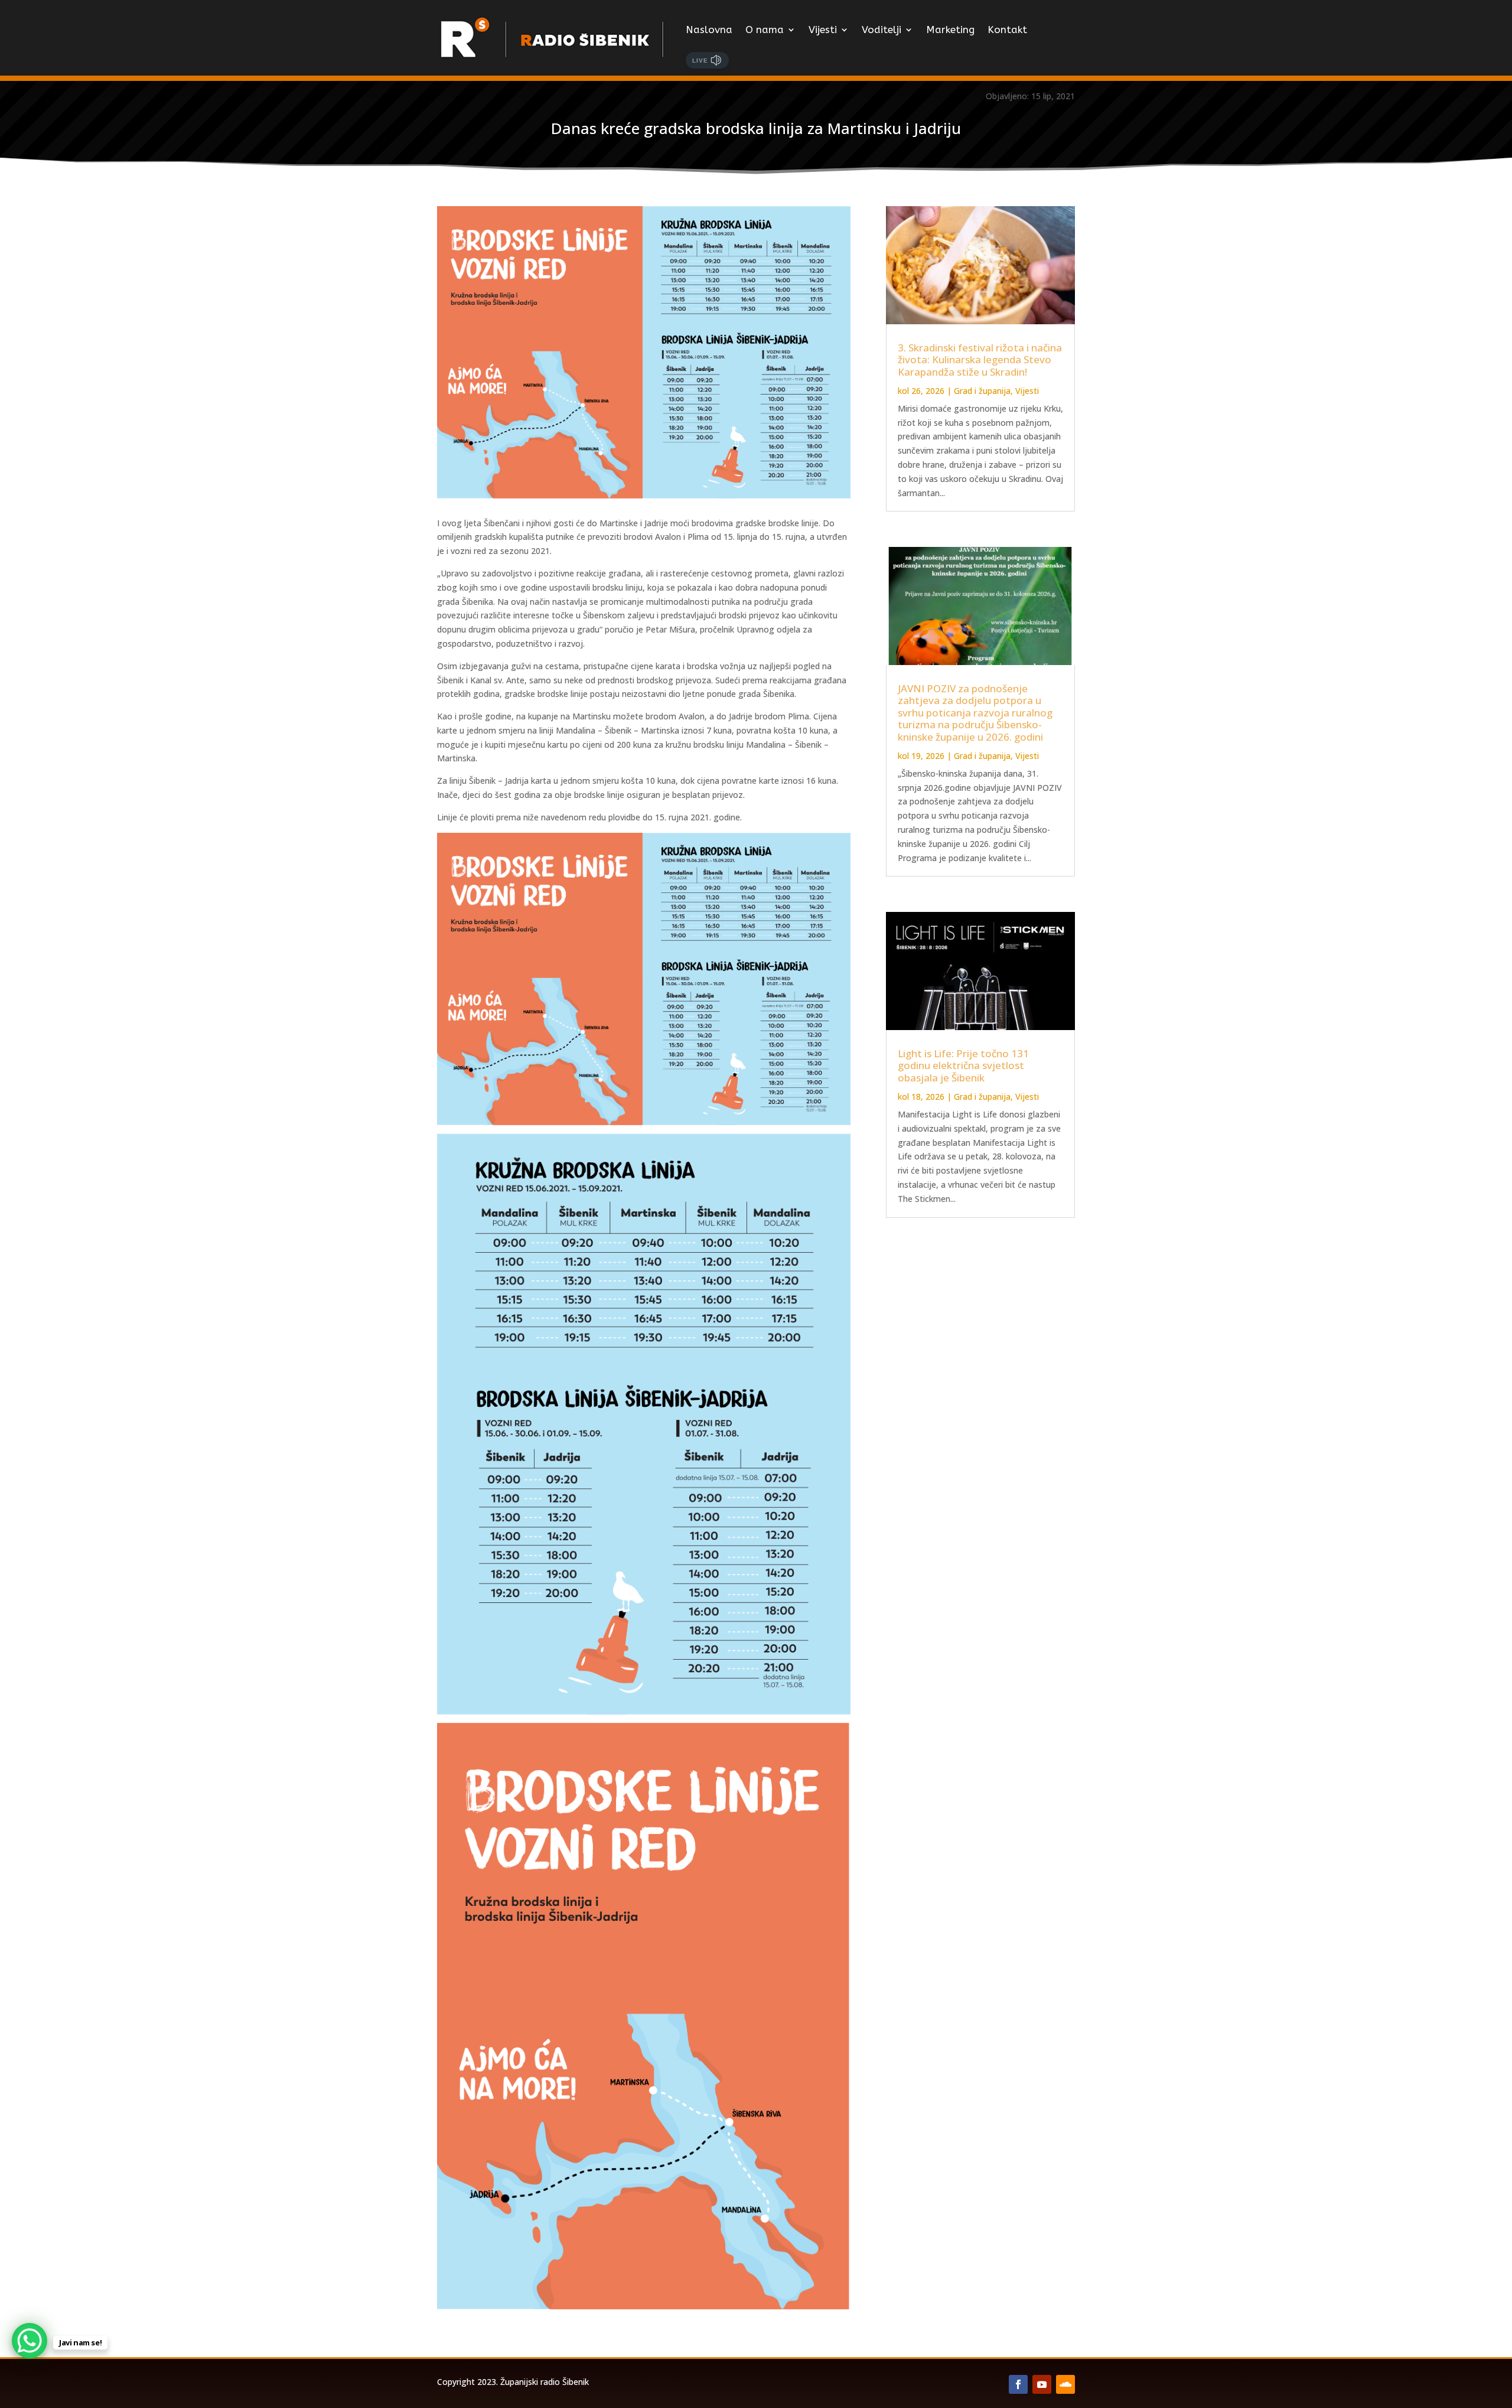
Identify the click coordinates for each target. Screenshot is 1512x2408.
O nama (765, 30)
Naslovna (709, 30)
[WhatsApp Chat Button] (30, 2341)
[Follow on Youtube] (1042, 2384)
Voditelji (882, 30)
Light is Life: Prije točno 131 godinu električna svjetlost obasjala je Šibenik (963, 1065)
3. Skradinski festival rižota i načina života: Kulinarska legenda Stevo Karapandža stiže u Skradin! (980, 360)
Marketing (950, 30)
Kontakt (1007, 30)
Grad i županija (982, 391)
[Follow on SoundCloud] (1065, 2384)
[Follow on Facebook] (1018, 2384)
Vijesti (823, 30)
